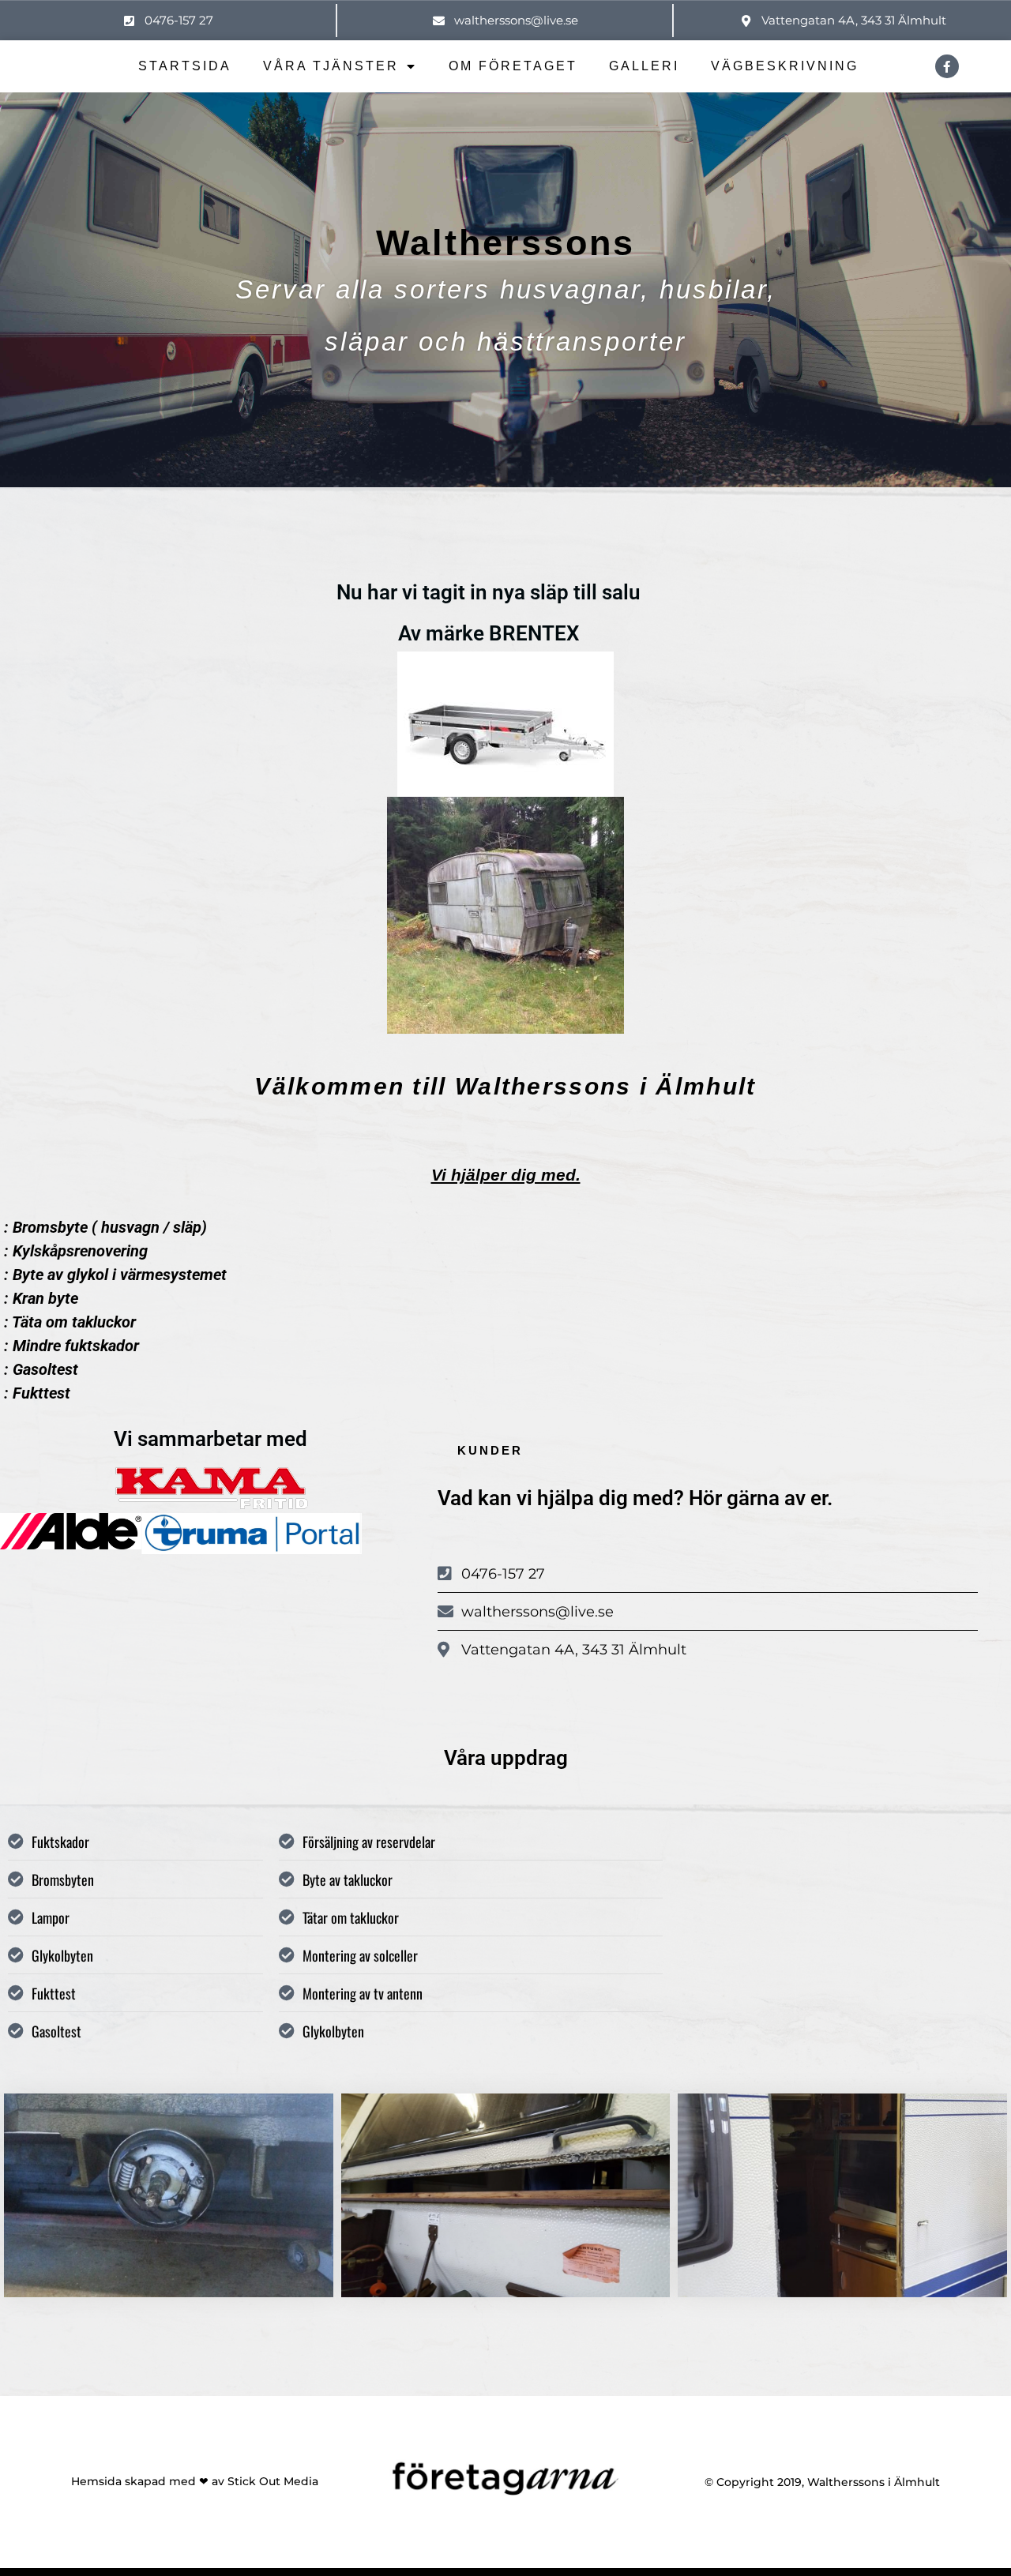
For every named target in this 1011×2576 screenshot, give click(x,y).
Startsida (185, 66)
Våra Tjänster (331, 66)
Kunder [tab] (490, 1450)
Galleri (644, 66)
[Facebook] (947, 66)
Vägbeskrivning (785, 66)
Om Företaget (513, 66)
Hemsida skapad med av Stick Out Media (195, 2481)
